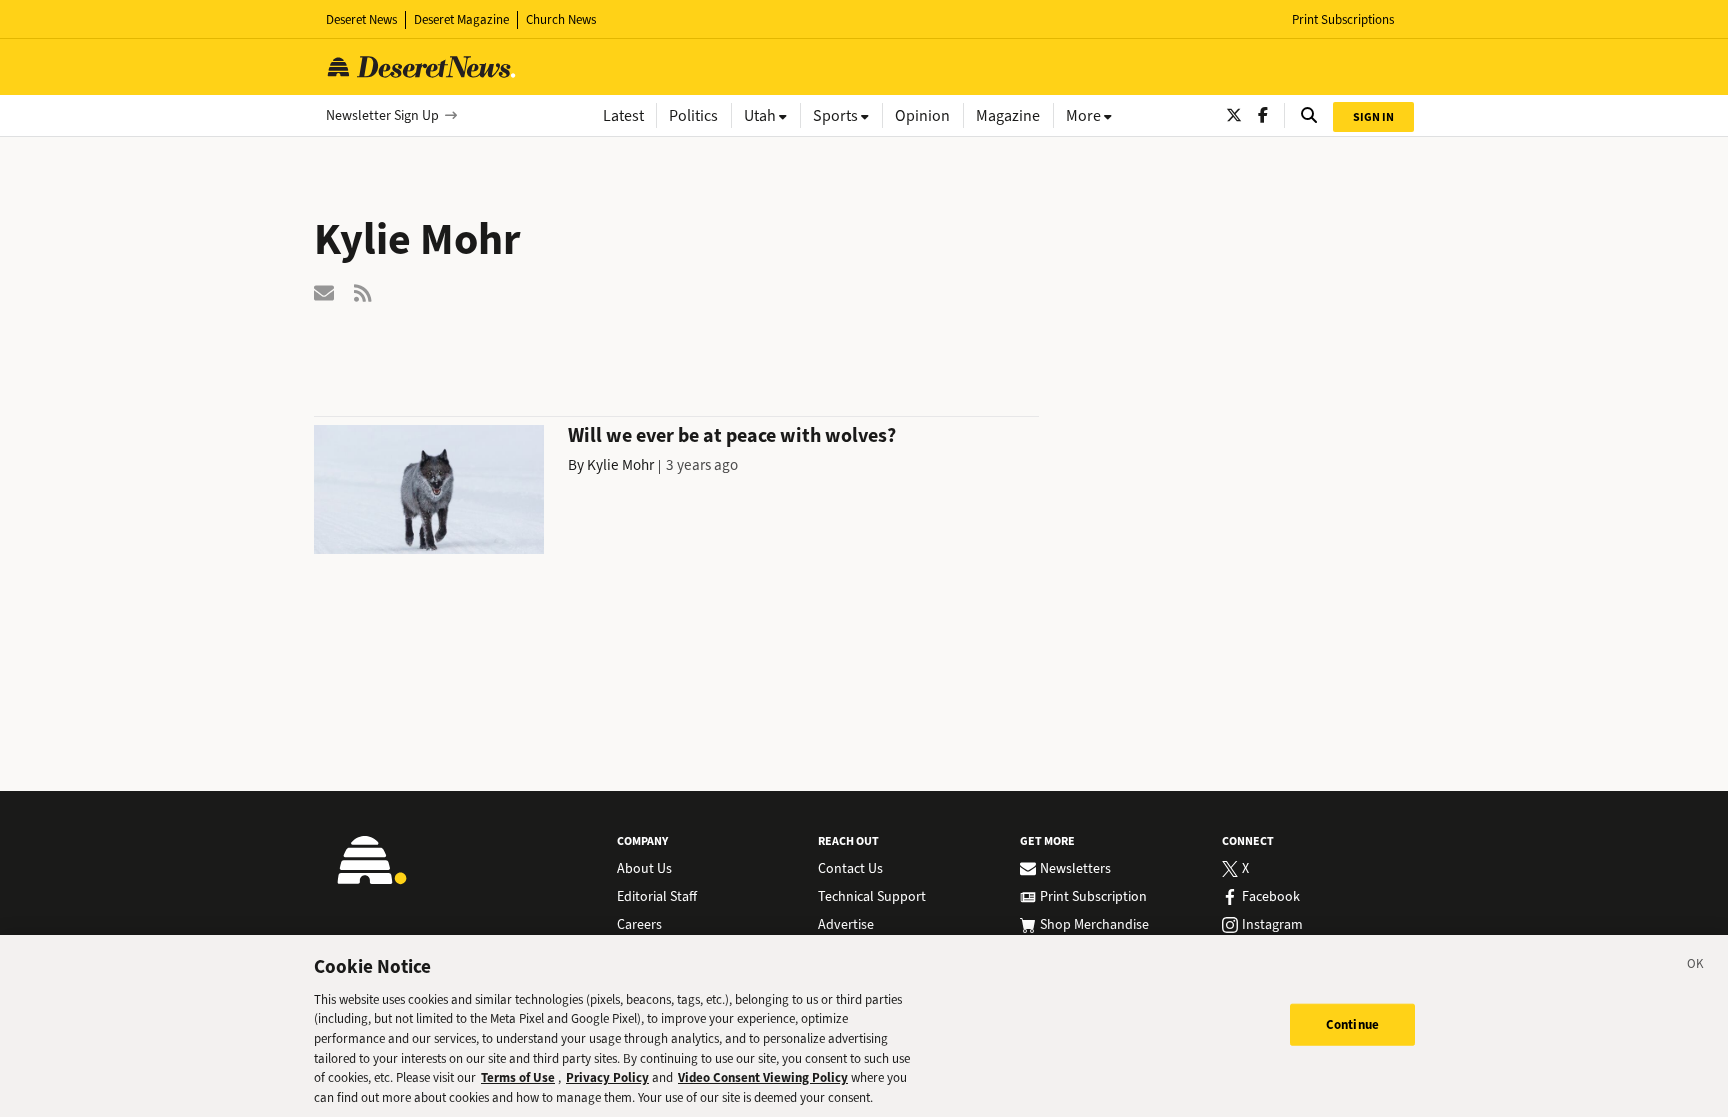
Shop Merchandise (1094, 925)
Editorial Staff (657, 897)
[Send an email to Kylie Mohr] (324, 291)
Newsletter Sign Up (382, 115)
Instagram (1272, 925)
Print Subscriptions (1343, 19)
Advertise (846, 925)
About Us (644, 869)
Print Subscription (1093, 897)
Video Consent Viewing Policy (763, 1077)
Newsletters (1075, 869)
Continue (1352, 1024)
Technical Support (872, 897)
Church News (561, 19)
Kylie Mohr (620, 465)
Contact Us (850, 869)
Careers (639, 925)
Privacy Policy (607, 1077)
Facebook (1271, 897)
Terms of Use (518, 1077)
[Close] (1696, 967)
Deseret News (361, 19)
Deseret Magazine (461, 19)
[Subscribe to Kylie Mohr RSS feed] (364, 291)
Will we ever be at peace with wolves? (732, 435)
